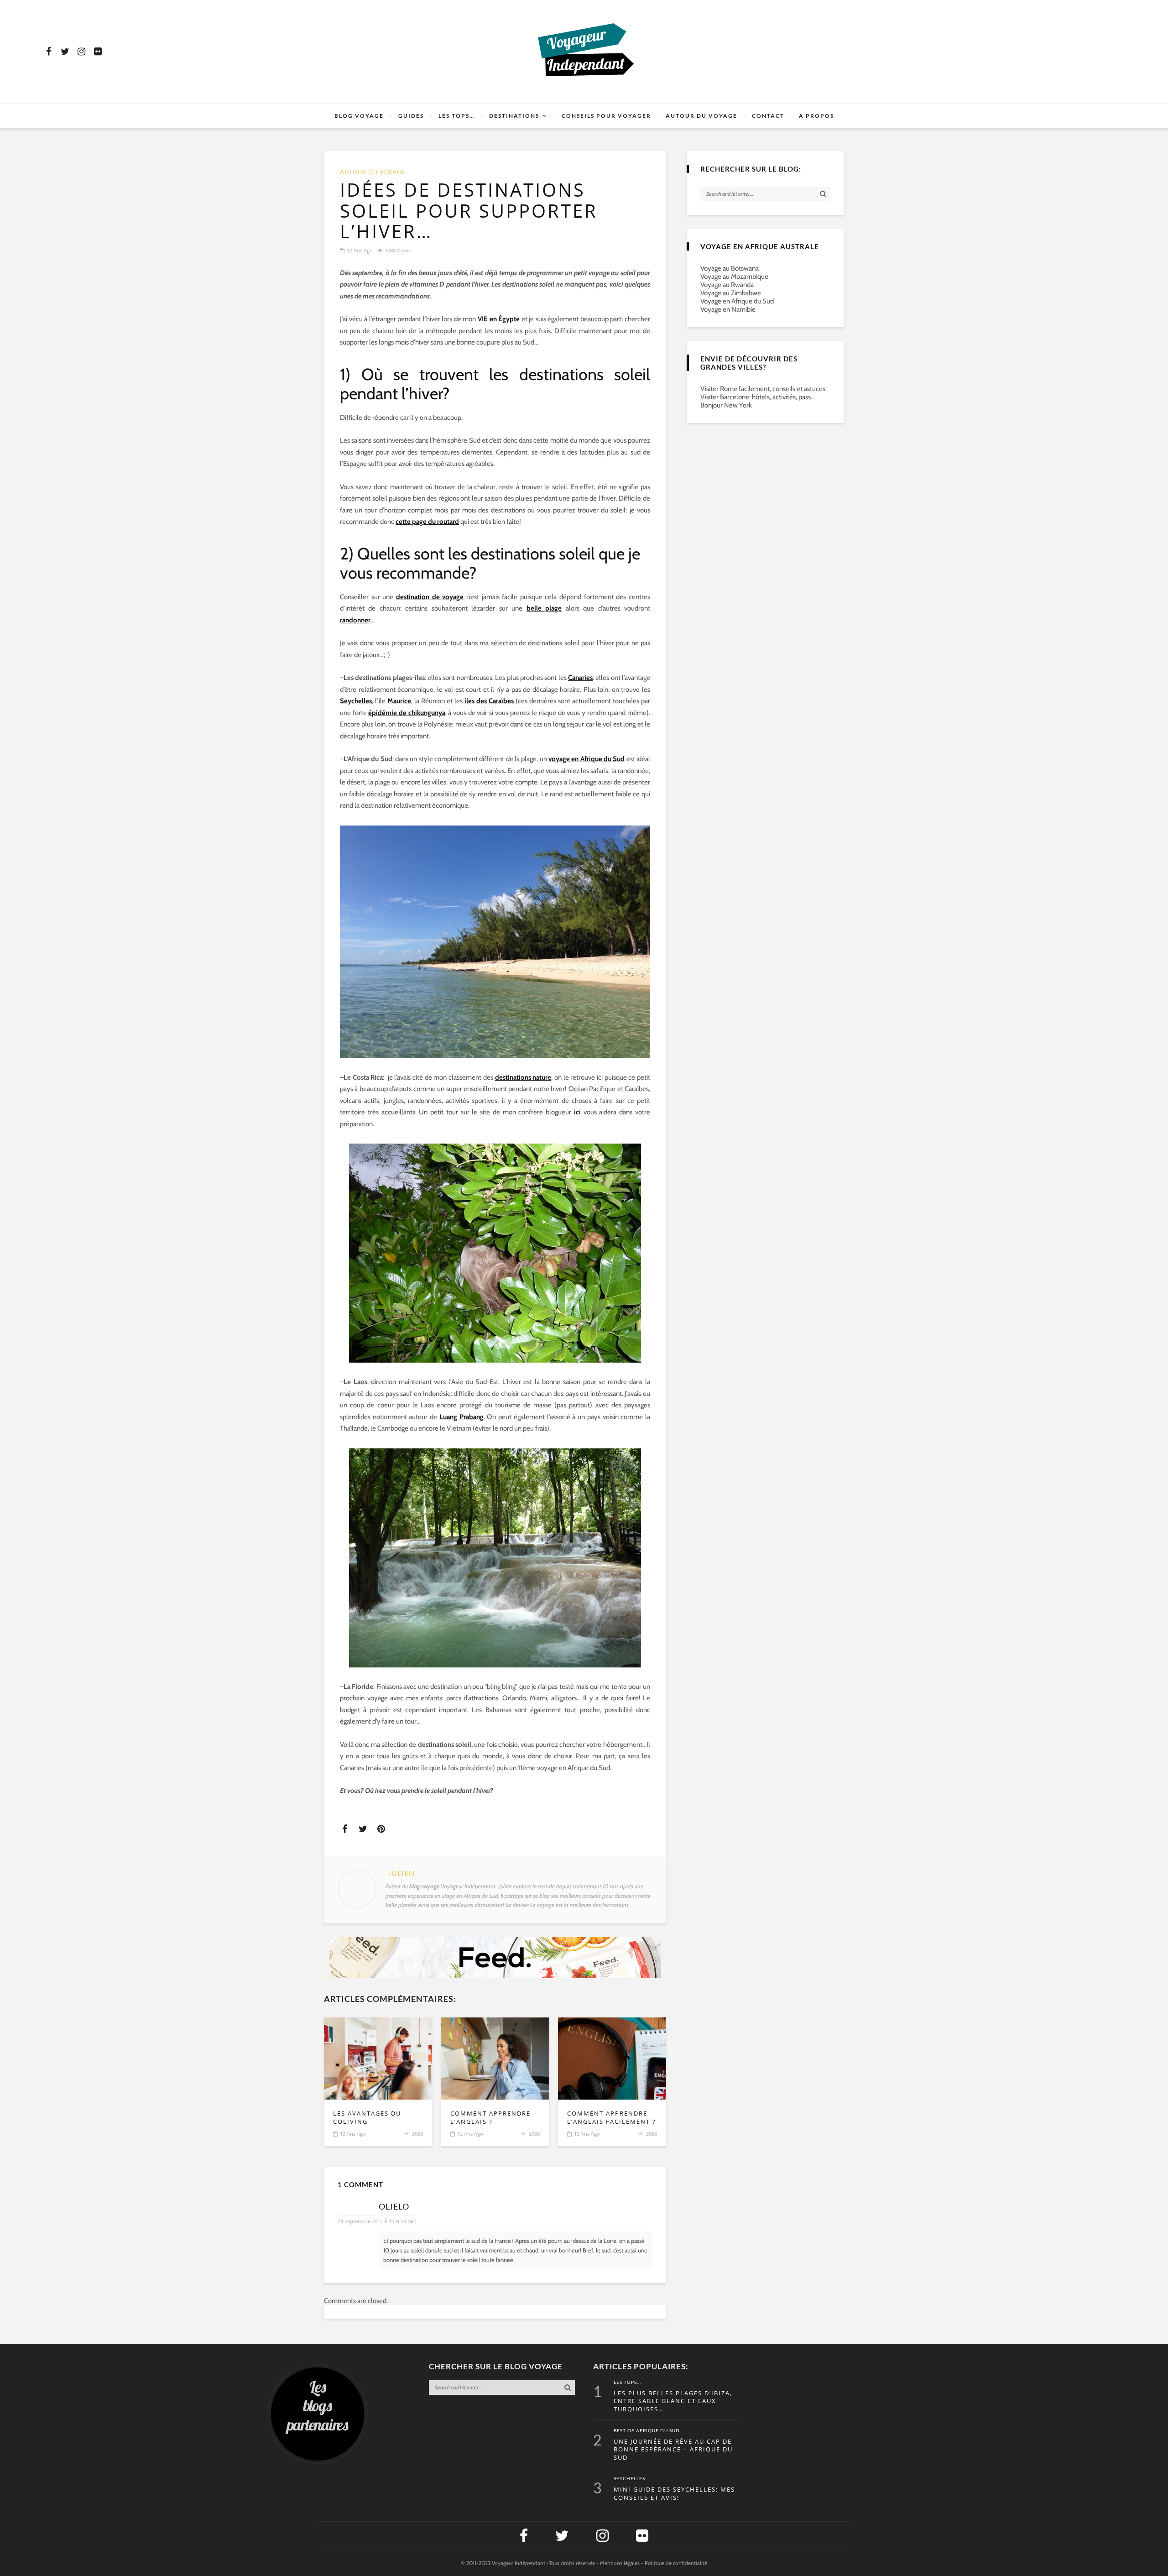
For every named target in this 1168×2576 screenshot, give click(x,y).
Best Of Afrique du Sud (647, 2431)
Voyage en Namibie (728, 309)
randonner (355, 620)
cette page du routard (427, 522)
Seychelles (356, 701)
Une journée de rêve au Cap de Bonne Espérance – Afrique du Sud (673, 2450)
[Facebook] (48, 52)
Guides (411, 116)
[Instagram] (81, 52)
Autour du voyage (701, 116)
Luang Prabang (461, 1417)
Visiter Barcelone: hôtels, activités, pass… (758, 397)
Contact (768, 116)
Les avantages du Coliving (367, 2118)
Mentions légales (620, 2563)
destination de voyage (430, 597)
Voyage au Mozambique (734, 277)
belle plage (544, 608)
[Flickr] (98, 52)
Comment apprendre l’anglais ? (490, 2118)
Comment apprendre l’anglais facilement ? (612, 2118)
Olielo (394, 2206)
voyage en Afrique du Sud (587, 759)
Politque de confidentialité (676, 2563)
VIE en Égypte (499, 319)
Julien (401, 1873)
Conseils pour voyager (606, 116)
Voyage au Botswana (730, 268)
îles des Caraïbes (488, 701)
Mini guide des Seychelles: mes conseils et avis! (674, 2494)
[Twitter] (65, 52)
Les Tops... (627, 2383)
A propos (816, 116)
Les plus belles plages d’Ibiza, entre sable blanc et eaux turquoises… (673, 2401)
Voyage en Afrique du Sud (737, 301)
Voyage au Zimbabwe (731, 293)
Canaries (580, 678)
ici (577, 1112)
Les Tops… (456, 116)
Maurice (399, 701)
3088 (417, 2134)
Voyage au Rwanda (727, 285)
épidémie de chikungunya (407, 713)
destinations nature (523, 1077)
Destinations (514, 116)
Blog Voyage (359, 116)
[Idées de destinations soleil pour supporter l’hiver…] (378, 2059)
